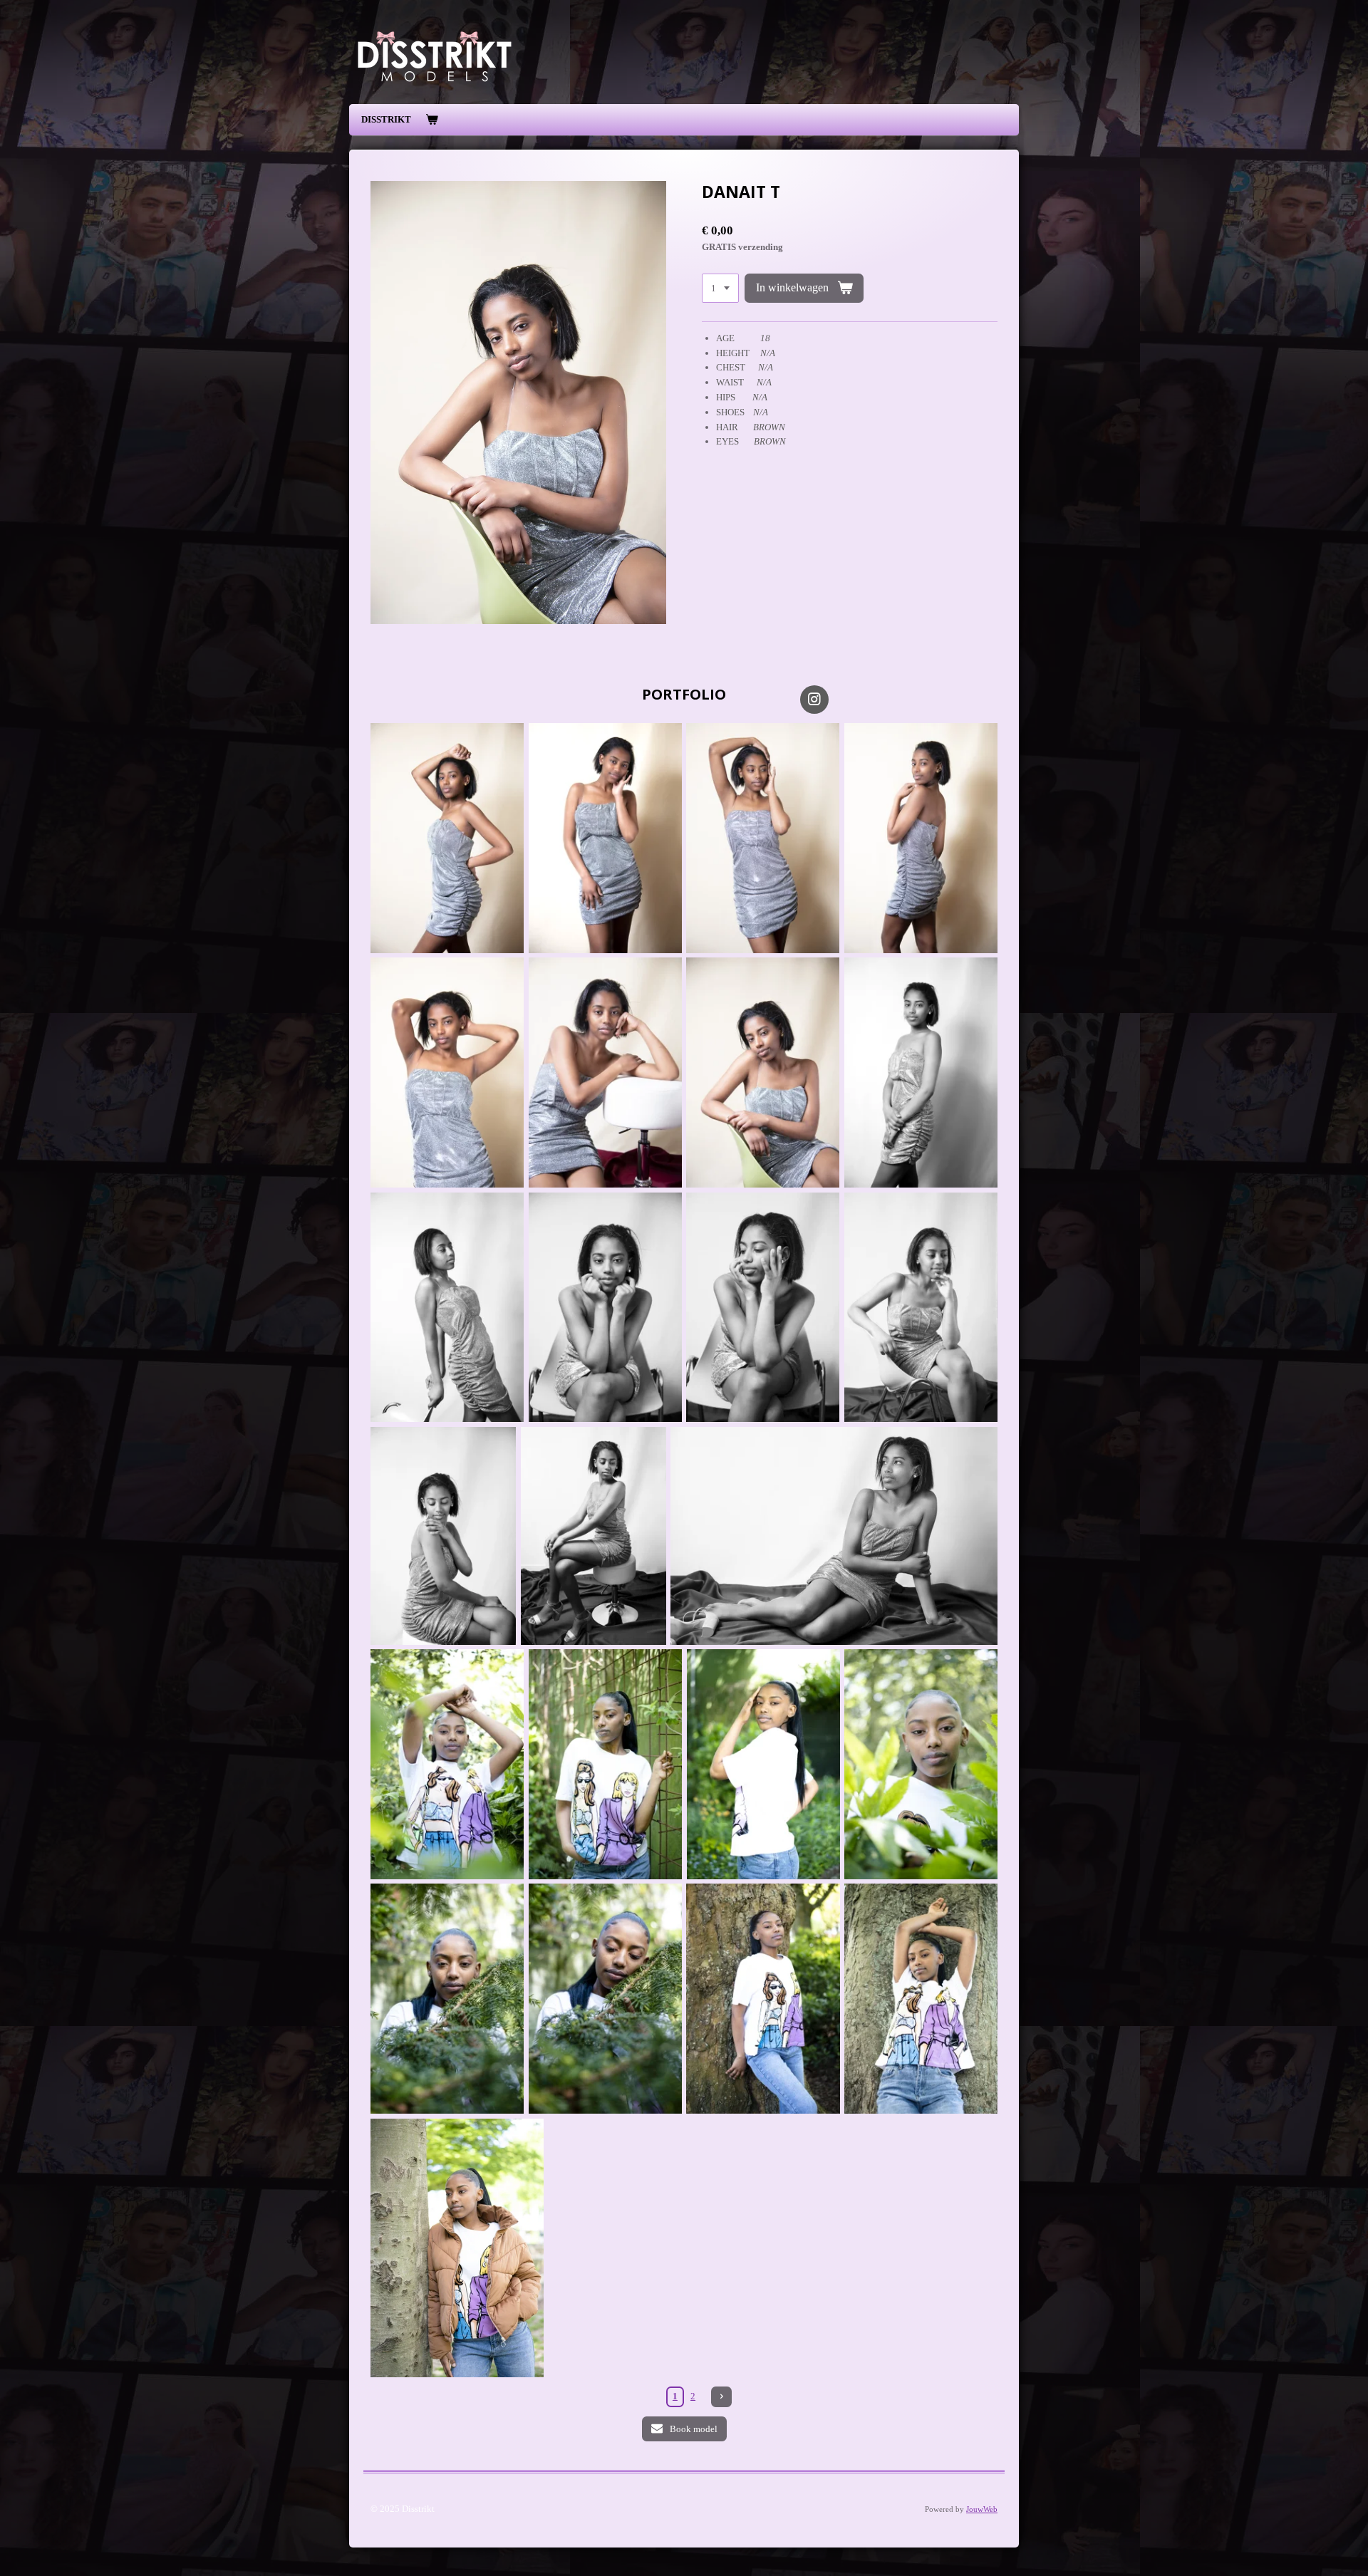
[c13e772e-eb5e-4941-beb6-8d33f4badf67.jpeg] (763, 1073)
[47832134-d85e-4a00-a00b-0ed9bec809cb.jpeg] (921, 838)
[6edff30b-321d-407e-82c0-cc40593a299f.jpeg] (605, 1764)
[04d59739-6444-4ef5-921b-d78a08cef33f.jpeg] (763, 838)
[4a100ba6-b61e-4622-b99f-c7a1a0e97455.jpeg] (605, 1073)
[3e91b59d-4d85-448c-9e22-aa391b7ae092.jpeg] (457, 2248)
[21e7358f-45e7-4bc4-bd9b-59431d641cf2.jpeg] (921, 1764)
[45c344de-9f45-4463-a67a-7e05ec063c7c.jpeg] (447, 1764)
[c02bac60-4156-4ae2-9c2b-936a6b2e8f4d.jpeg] (447, 1308)
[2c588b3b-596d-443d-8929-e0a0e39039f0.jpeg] (594, 1536)
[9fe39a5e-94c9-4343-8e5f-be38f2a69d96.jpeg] (447, 1999)
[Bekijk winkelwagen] (432, 120)
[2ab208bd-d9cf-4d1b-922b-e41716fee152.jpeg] (921, 1073)
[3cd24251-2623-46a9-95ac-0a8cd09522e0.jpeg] (763, 1308)
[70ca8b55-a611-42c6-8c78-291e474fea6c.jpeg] (443, 1536)
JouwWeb (982, 2509)
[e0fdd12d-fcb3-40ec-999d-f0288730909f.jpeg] (921, 1308)
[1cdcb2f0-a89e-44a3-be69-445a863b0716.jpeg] (447, 1073)
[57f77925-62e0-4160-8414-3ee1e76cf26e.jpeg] (763, 1999)
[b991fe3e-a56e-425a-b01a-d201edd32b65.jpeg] (605, 1308)
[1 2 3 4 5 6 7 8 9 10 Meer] (720, 288)
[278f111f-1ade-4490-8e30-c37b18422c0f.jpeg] (921, 1999)
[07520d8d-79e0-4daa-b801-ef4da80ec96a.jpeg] (447, 838)
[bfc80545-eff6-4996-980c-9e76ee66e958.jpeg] (605, 838)
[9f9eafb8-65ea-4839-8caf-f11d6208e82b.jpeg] (763, 1764)
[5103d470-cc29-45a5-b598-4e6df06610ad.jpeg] (834, 1536)
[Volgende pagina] (721, 2397)
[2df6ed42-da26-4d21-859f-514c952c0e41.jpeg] (605, 1999)
